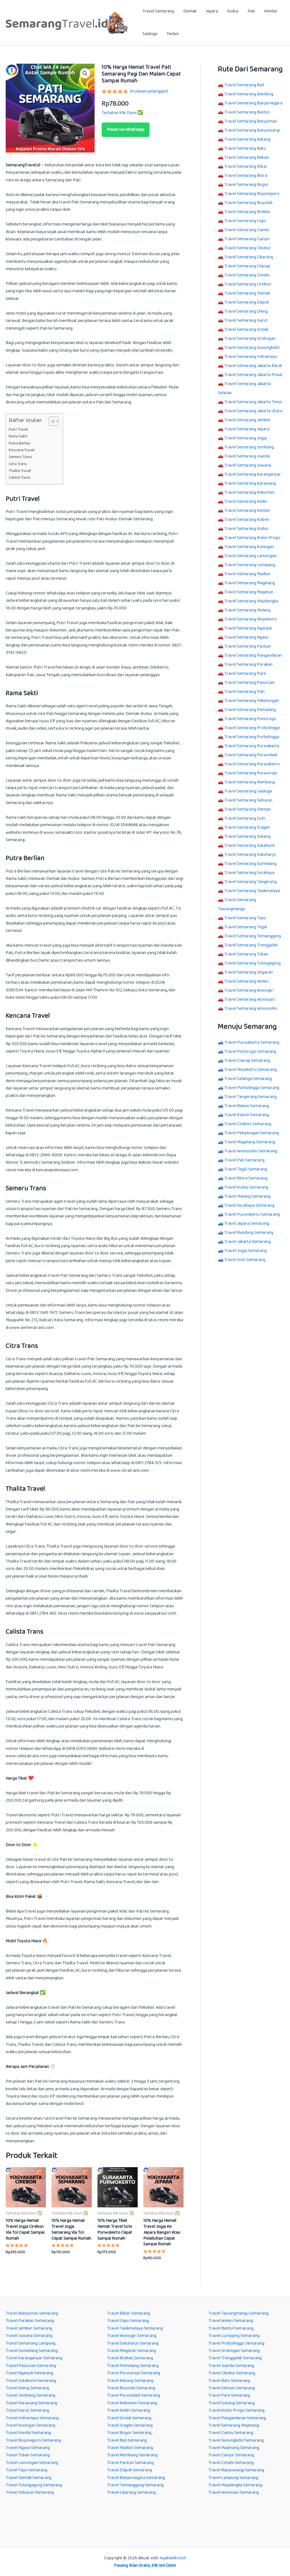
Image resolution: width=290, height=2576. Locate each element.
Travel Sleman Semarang (232, 2388)
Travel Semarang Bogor (247, 185)
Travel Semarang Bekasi (247, 157)
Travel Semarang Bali (244, 85)
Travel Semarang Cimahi (247, 275)
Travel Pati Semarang (244, 1160)
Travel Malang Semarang (247, 1196)
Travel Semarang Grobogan (250, 339)
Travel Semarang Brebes (247, 212)
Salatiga (150, 34)
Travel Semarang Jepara (247, 429)
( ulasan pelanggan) (149, 91)
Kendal (271, 11)
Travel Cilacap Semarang (247, 1061)
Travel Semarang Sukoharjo (250, 855)
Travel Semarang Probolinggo (252, 728)
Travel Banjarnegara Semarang (136, 2478)
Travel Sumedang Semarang (32, 2351)
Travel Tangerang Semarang (250, 1097)
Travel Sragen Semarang (130, 2425)
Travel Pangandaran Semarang (237, 2418)
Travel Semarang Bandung (249, 94)
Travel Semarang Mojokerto (250, 619)
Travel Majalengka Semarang (235, 2485)
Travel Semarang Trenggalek (251, 945)
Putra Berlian (20, 443)
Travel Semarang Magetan (249, 592)
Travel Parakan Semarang (30, 2321)
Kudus (233, 11)
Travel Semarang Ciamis (247, 230)
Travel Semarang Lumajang (250, 565)
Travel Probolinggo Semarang (236, 2343)
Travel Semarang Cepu (245, 221)
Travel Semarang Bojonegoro (252, 194)
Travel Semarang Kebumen (249, 492)
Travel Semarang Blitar (246, 166)
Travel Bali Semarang (127, 2440)
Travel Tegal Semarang (246, 1169)
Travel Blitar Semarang (129, 2313)
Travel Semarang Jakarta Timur (253, 402)
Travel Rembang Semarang (132, 2455)
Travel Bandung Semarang (249, 1233)
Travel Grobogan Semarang (234, 2351)
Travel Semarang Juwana (248, 465)
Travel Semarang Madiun (247, 574)
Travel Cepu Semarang (128, 2321)
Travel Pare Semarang (229, 2395)
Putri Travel (18, 430)
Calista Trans (20, 478)
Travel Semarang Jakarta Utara (253, 411)
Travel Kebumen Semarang (132, 2403)
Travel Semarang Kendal (247, 511)
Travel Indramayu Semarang (32, 2418)
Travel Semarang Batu (245, 148)
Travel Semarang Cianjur (247, 239)
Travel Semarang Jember (248, 420)
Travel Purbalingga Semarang (252, 1088)
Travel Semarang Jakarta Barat (253, 366)
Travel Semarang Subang (247, 836)
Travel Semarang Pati (244, 692)
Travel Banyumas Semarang (32, 2313)
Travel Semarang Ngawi (246, 637)
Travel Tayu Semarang (26, 2470)
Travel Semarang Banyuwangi (252, 130)
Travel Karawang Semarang (31, 2403)
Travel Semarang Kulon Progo (252, 538)
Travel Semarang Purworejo (251, 773)
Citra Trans (18, 464)
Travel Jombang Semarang (30, 2395)
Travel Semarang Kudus (246, 529)
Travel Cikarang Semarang (131, 2492)
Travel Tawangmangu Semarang (238, 2313)
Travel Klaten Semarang (247, 1115)
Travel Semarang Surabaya (249, 873)
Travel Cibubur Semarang (232, 2373)
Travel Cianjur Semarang (231, 2455)
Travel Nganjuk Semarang (29, 2373)
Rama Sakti (18, 436)
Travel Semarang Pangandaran (253, 655)
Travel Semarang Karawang (250, 483)
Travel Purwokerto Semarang (252, 1214)
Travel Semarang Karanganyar (253, 474)
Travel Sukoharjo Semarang (133, 2343)
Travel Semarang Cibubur (248, 248)
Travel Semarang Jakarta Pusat (253, 375)
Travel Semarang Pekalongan (252, 701)
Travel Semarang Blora (246, 176)
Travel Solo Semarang (245, 1260)
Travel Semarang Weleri (247, 981)
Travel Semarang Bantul (247, 112)
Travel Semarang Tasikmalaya (252, 891)
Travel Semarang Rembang (250, 782)
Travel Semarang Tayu (245, 918)
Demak (190, 11)
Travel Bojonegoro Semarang (33, 2440)
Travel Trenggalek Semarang (235, 2358)
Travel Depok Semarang (129, 2470)
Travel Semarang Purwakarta (252, 746)
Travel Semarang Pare (245, 673)
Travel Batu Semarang (229, 2381)
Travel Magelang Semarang (250, 1142)
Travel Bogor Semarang (129, 2433)
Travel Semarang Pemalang (250, 710)
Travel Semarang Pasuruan (250, 683)
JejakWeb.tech (173, 2558)
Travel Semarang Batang (247, 139)
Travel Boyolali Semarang (131, 2388)
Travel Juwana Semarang (29, 2336)
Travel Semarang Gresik (246, 329)
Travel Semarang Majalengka (251, 601)
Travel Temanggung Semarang (135, 2485)
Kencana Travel (22, 450)
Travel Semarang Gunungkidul (252, 348)
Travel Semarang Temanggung (253, 936)
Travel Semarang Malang (247, 610)
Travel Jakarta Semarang (248, 1242)
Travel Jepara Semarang (247, 1223)
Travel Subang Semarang (232, 2403)
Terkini (173, 34)
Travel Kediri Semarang (129, 2410)
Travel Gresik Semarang (129, 2418)
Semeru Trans (20, 457)
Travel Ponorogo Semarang (250, 1051)
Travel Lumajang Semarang (234, 2336)
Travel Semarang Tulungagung (252, 963)
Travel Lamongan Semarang (32, 2463)
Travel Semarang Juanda (247, 456)
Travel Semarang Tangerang (250, 882)
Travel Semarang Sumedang (250, 864)
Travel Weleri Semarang (231, 2321)
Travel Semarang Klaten (247, 520)
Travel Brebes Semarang (130, 2358)
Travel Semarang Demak (247, 293)
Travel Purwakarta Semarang (252, 1042)
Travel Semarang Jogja (246, 438)
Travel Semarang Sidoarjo (248, 800)
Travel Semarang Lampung (31, 2343)
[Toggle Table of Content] (51, 421)
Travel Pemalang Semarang (133, 2366)
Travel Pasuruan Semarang (31, 2366)
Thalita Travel (20, 471)
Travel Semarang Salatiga (248, 791)
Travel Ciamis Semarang (231, 2433)
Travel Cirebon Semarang (248, 1124)
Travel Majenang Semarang (234, 2448)
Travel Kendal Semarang (28, 2433)
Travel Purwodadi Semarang (134, 2395)
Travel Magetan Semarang (132, 2351)
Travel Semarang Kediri (246, 501)
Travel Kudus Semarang (246, 1187)
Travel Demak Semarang (29, 2478)
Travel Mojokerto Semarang (250, 1070)
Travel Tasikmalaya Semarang (135, 2328)
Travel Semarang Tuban (246, 954)
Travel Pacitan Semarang (130, 2463)
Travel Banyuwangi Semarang (236, 2470)
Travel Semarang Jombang (249, 447)
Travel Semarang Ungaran (249, 972)
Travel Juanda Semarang (231, 2366)
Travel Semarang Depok (247, 302)
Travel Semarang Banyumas (250, 121)
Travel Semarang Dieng (246, 311)
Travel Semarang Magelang (250, 583)
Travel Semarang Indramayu (251, 357)
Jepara (212, 11)
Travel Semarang (158, 11)
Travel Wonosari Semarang (234, 2492)
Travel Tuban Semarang (28, 2455)
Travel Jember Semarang (29, 2328)
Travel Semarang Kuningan (249, 547)
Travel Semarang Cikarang (249, 257)
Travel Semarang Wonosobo (251, 1008)
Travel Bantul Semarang (231, 2328)
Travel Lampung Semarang (233, 2478)
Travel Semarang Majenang (234, 2425)
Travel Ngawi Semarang (28, 2448)
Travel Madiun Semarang (130, 2448)
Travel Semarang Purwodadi (251, 755)
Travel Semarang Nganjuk (248, 628)
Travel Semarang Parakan (248, 664)
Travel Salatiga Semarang (248, 1079)
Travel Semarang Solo (245, 818)
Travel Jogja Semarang (246, 1251)
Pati (251, 11)
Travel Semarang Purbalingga (252, 737)
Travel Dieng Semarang (27, 2388)
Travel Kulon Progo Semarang (236, 2410)
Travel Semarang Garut (246, 320)
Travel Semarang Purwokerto (252, 764)
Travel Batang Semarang (130, 2381)
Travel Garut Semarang (27, 2410)
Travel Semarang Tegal (246, 927)
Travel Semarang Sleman (248, 809)
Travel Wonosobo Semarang (251, 1151)
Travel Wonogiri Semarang (132, 2336)
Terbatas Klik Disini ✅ (122, 113)
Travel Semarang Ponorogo (250, 719)
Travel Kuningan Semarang (30, 2425)
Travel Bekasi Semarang (247, 1106)
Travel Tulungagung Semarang (34, 2485)
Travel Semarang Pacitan (248, 646)
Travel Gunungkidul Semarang (236, 2440)
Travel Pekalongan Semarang (252, 1133)
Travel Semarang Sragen (247, 827)
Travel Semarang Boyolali (248, 203)
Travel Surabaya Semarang (249, 1205)
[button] (85, 73)
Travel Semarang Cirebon (248, 284)
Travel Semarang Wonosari (250, 999)
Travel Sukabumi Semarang (31, 2381)
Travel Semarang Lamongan (250, 556)
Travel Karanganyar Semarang (34, 2358)
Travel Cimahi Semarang (231, 2463)
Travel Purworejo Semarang (134, 2373)
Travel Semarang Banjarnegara (253, 103)
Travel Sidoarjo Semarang (30, 2492)
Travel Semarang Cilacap (247, 266)
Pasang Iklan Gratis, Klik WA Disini (145, 2565)
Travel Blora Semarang (246, 1178)
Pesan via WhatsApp (126, 129)
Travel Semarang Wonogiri (249, 990)
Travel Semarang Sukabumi (250, 846)
